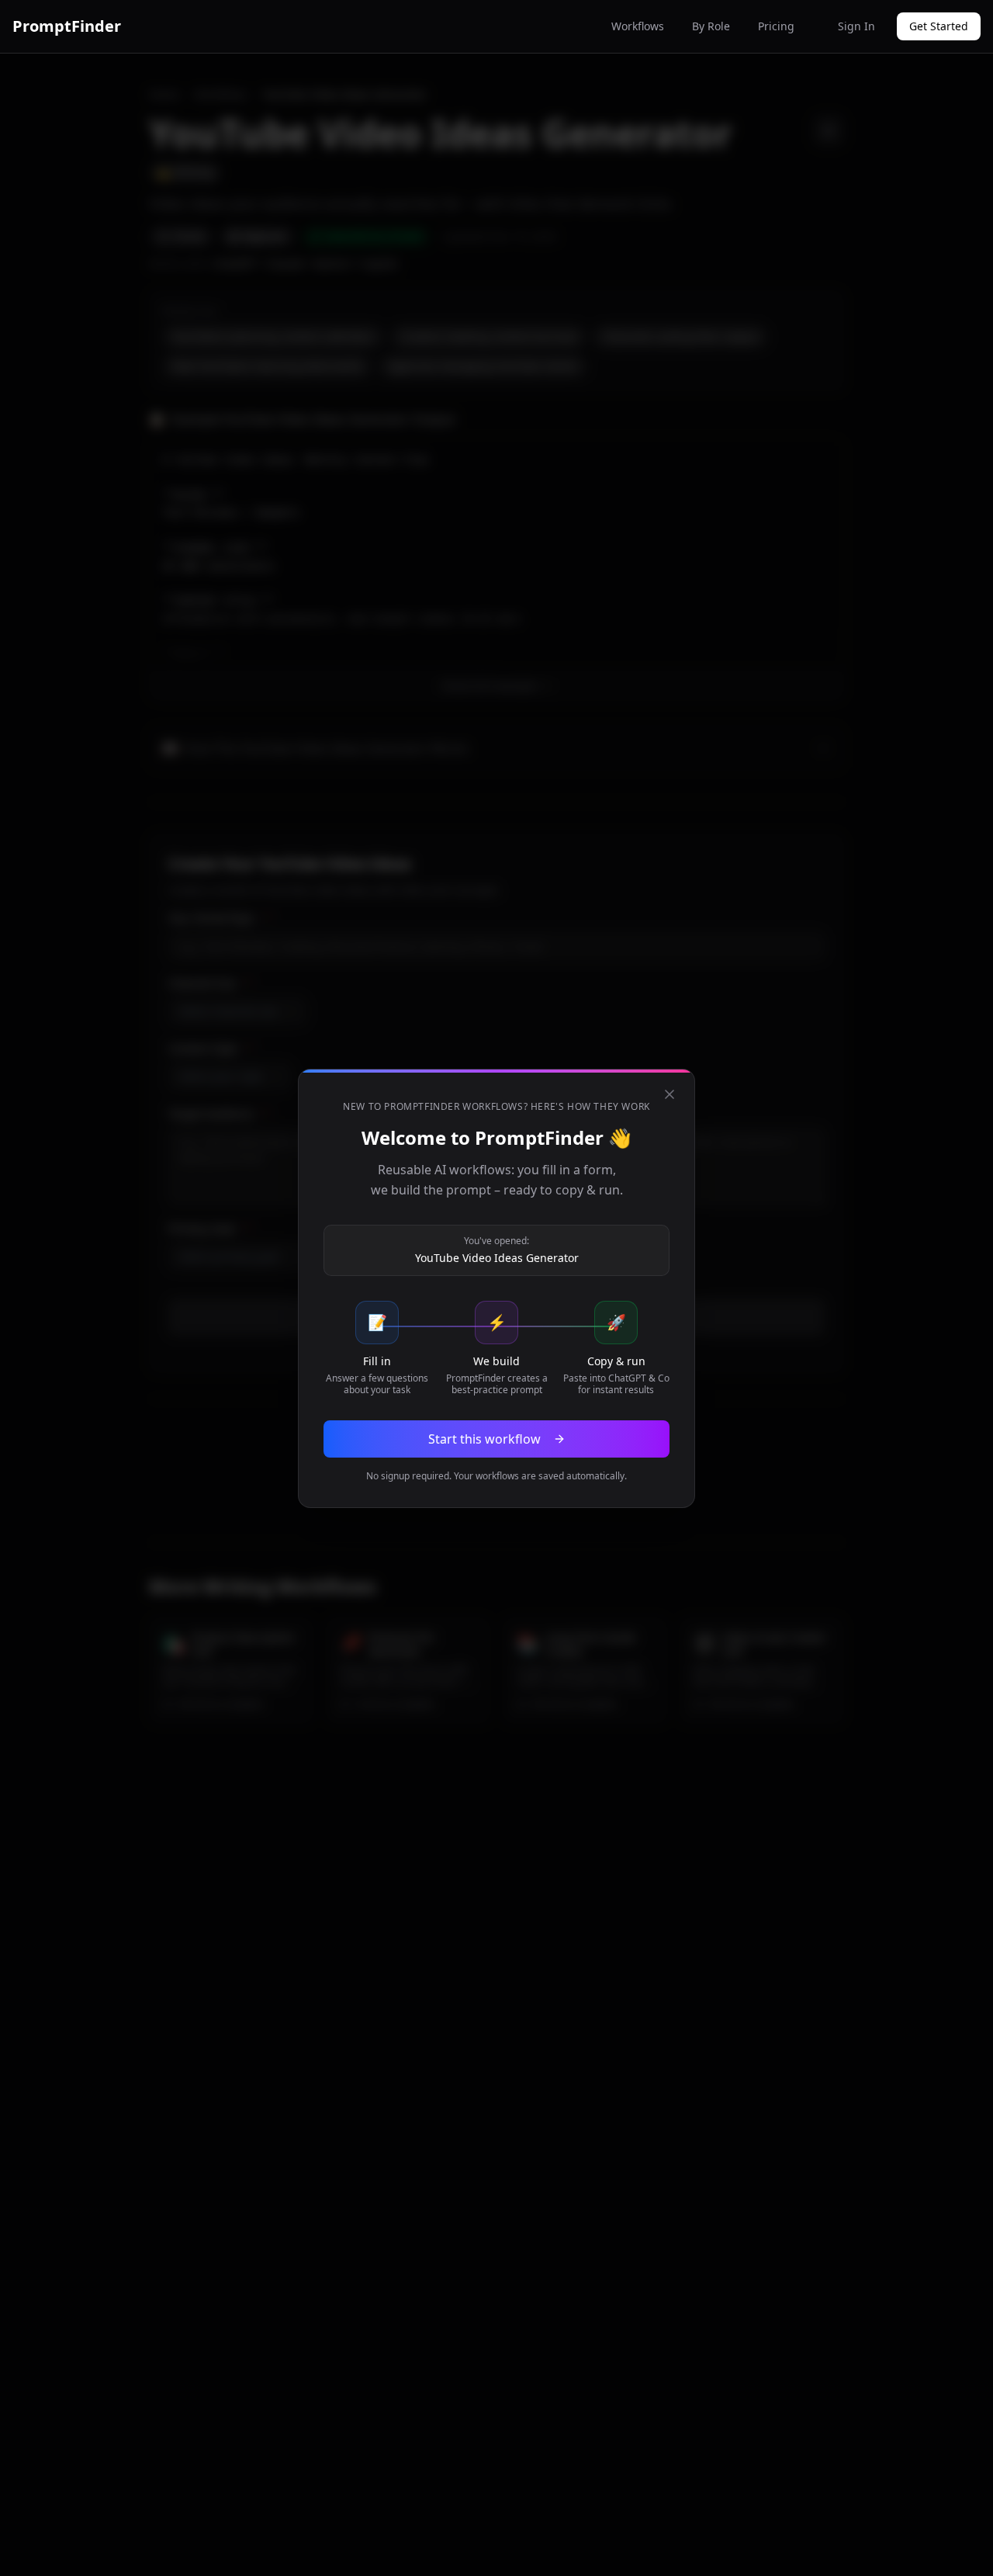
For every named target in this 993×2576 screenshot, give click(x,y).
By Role (711, 26)
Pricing (776, 26)
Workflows (638, 26)
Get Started (939, 26)
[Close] (669, 1094)
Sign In (856, 26)
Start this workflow (484, 1439)
